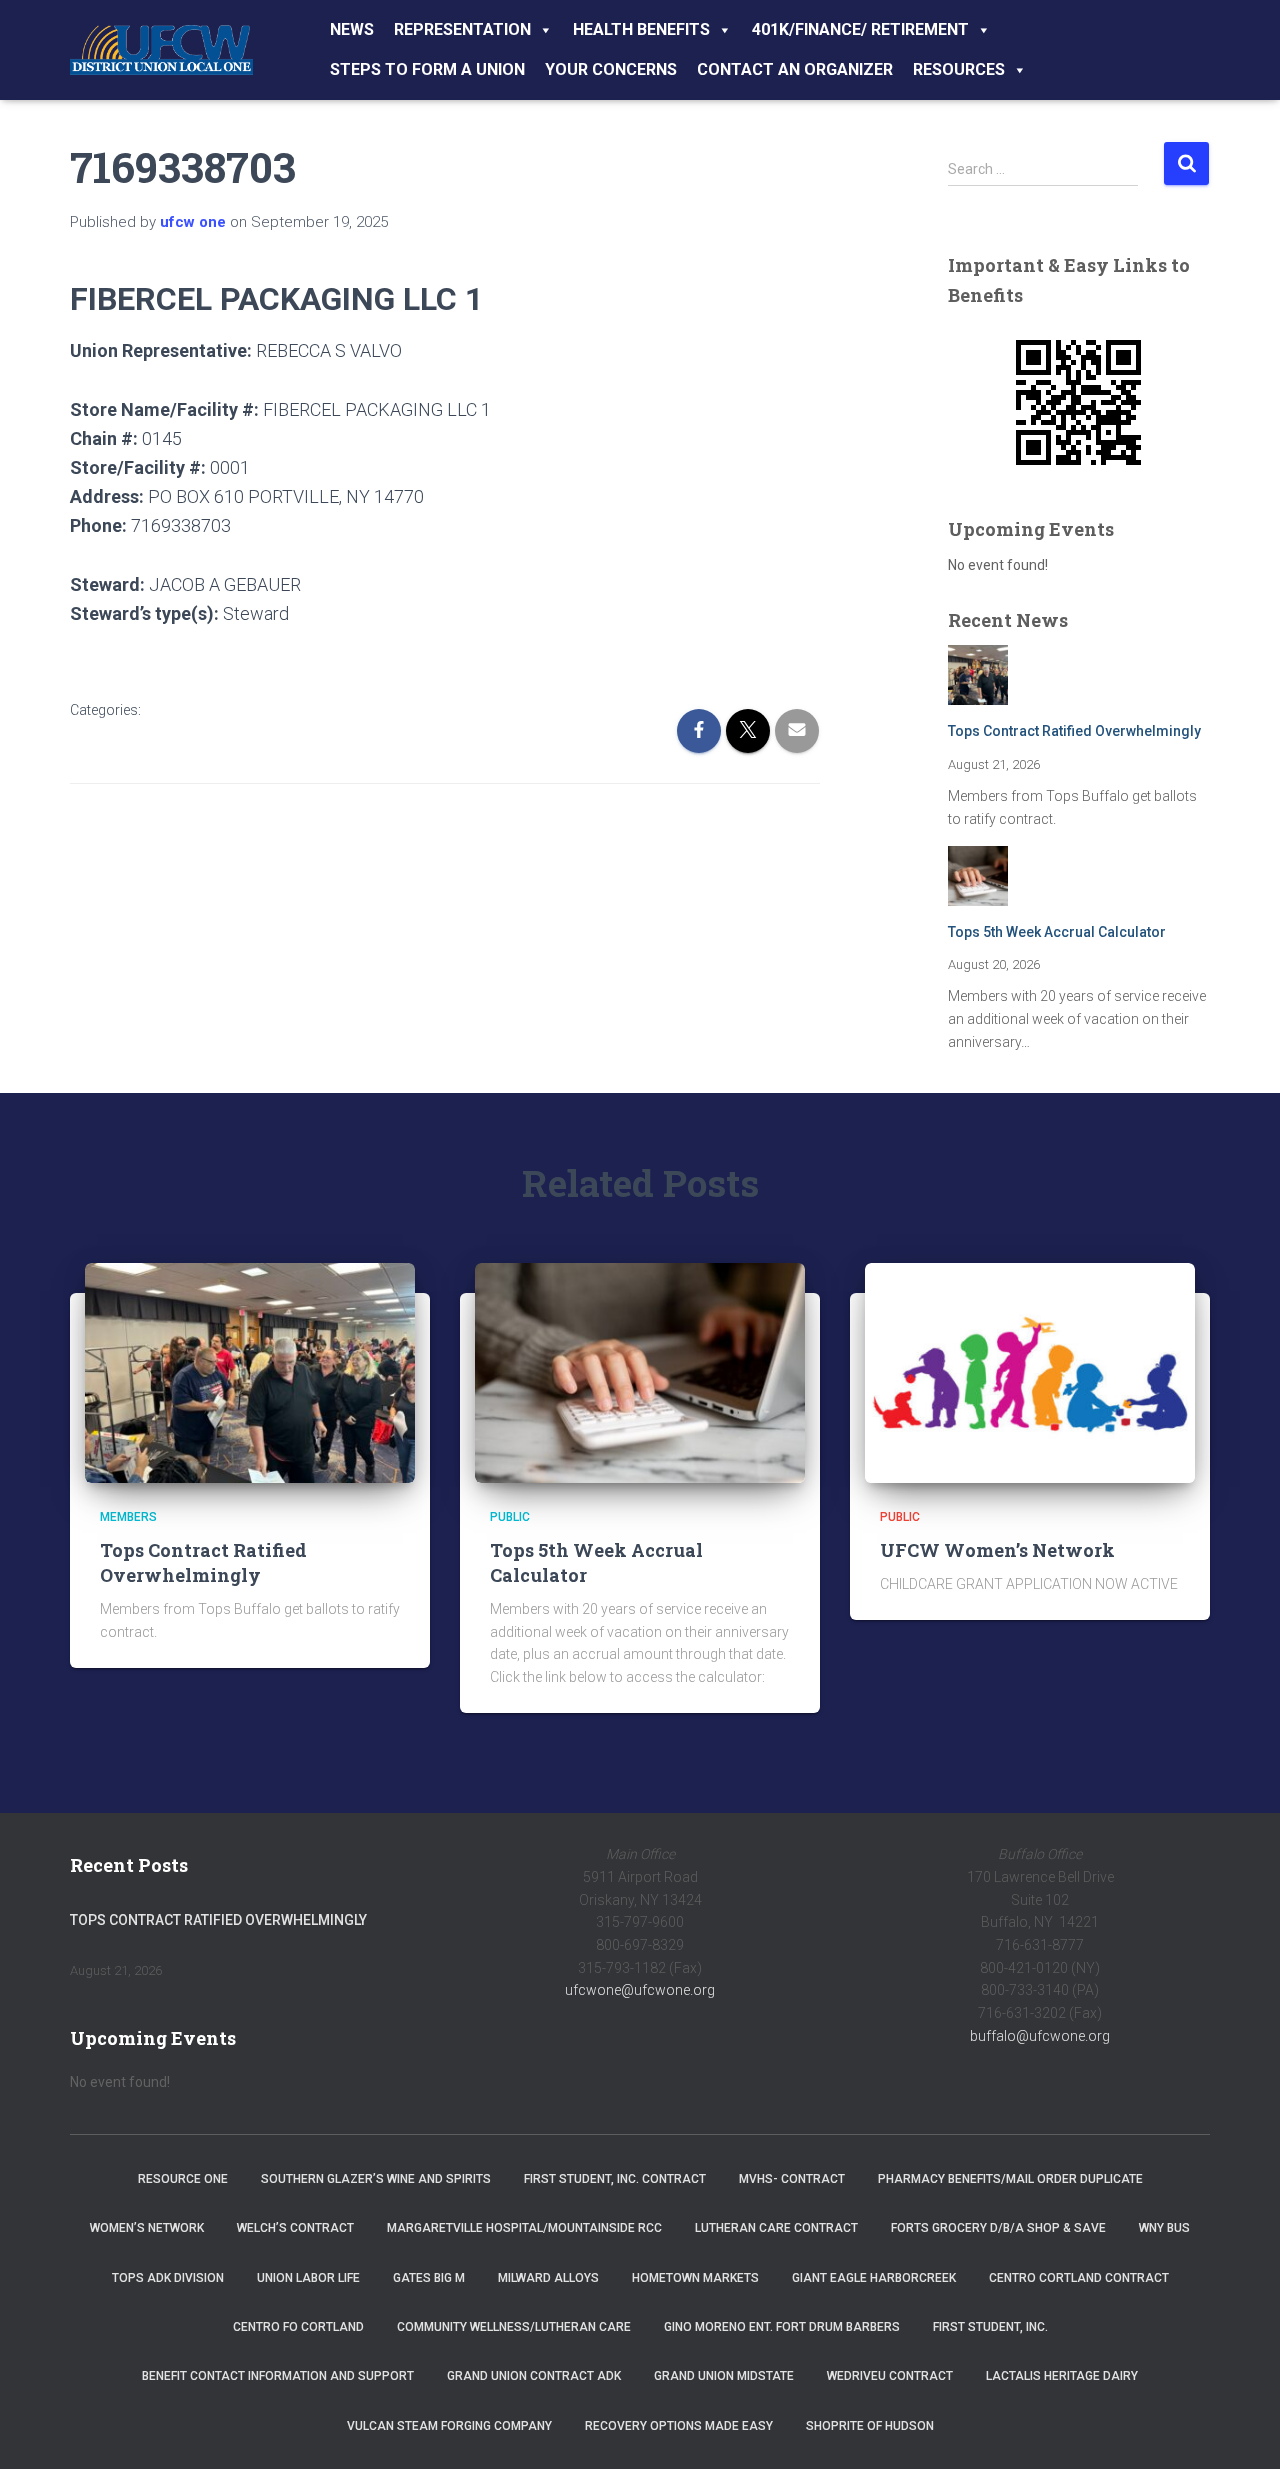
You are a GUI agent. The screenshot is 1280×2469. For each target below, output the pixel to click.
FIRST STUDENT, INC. (990, 2327)
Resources (959, 69)
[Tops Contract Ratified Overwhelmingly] (250, 1372)
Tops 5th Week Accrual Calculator (1057, 932)
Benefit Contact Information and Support (278, 2376)
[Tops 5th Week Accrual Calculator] (640, 1372)
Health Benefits (641, 29)
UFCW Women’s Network (997, 1550)
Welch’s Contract (295, 2228)
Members (128, 1517)
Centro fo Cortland (298, 2327)
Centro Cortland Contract (1079, 2278)
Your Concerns (611, 69)
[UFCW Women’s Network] (1030, 1372)
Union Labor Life (308, 2278)
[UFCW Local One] (161, 50)
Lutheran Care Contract (776, 2228)
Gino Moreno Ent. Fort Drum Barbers (782, 2327)
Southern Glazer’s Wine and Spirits (376, 2179)
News (352, 29)
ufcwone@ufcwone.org (640, 1990)
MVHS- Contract (792, 2179)
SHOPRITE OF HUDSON (870, 2426)
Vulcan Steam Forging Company (449, 2426)
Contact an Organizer (795, 69)
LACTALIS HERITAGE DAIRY (1062, 2376)
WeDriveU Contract (890, 2376)
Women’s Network (147, 2228)
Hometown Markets (695, 2278)
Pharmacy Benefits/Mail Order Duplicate (1010, 2179)
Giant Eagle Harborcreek (874, 2278)
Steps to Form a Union (427, 69)
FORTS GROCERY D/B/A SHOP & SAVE (998, 2228)
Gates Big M (429, 2278)
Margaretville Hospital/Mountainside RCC (524, 2228)
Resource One (183, 2179)
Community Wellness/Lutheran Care (514, 2327)
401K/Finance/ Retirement (860, 29)
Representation (462, 29)
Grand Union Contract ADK (534, 2376)
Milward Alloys (548, 2278)
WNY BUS (1164, 2228)
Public (510, 1517)
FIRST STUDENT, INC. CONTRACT (615, 2179)
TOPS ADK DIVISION (168, 2278)
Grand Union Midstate (724, 2376)
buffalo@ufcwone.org (1040, 2036)
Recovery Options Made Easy (679, 2426)
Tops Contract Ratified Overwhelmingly (1074, 731)
